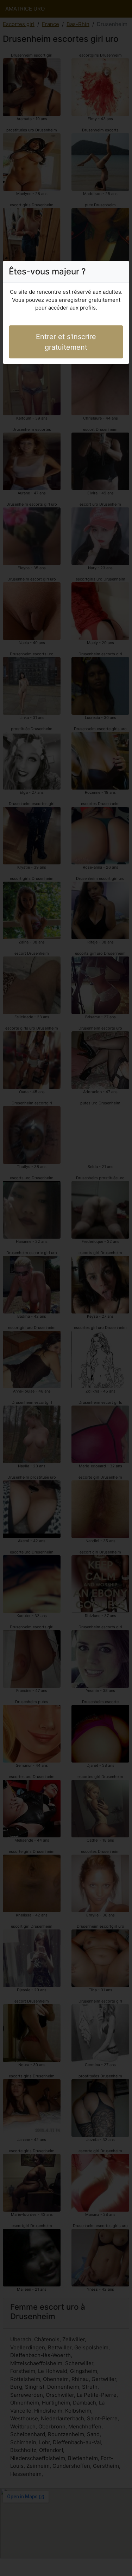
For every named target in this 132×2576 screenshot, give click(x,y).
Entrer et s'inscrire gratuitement (66, 342)
